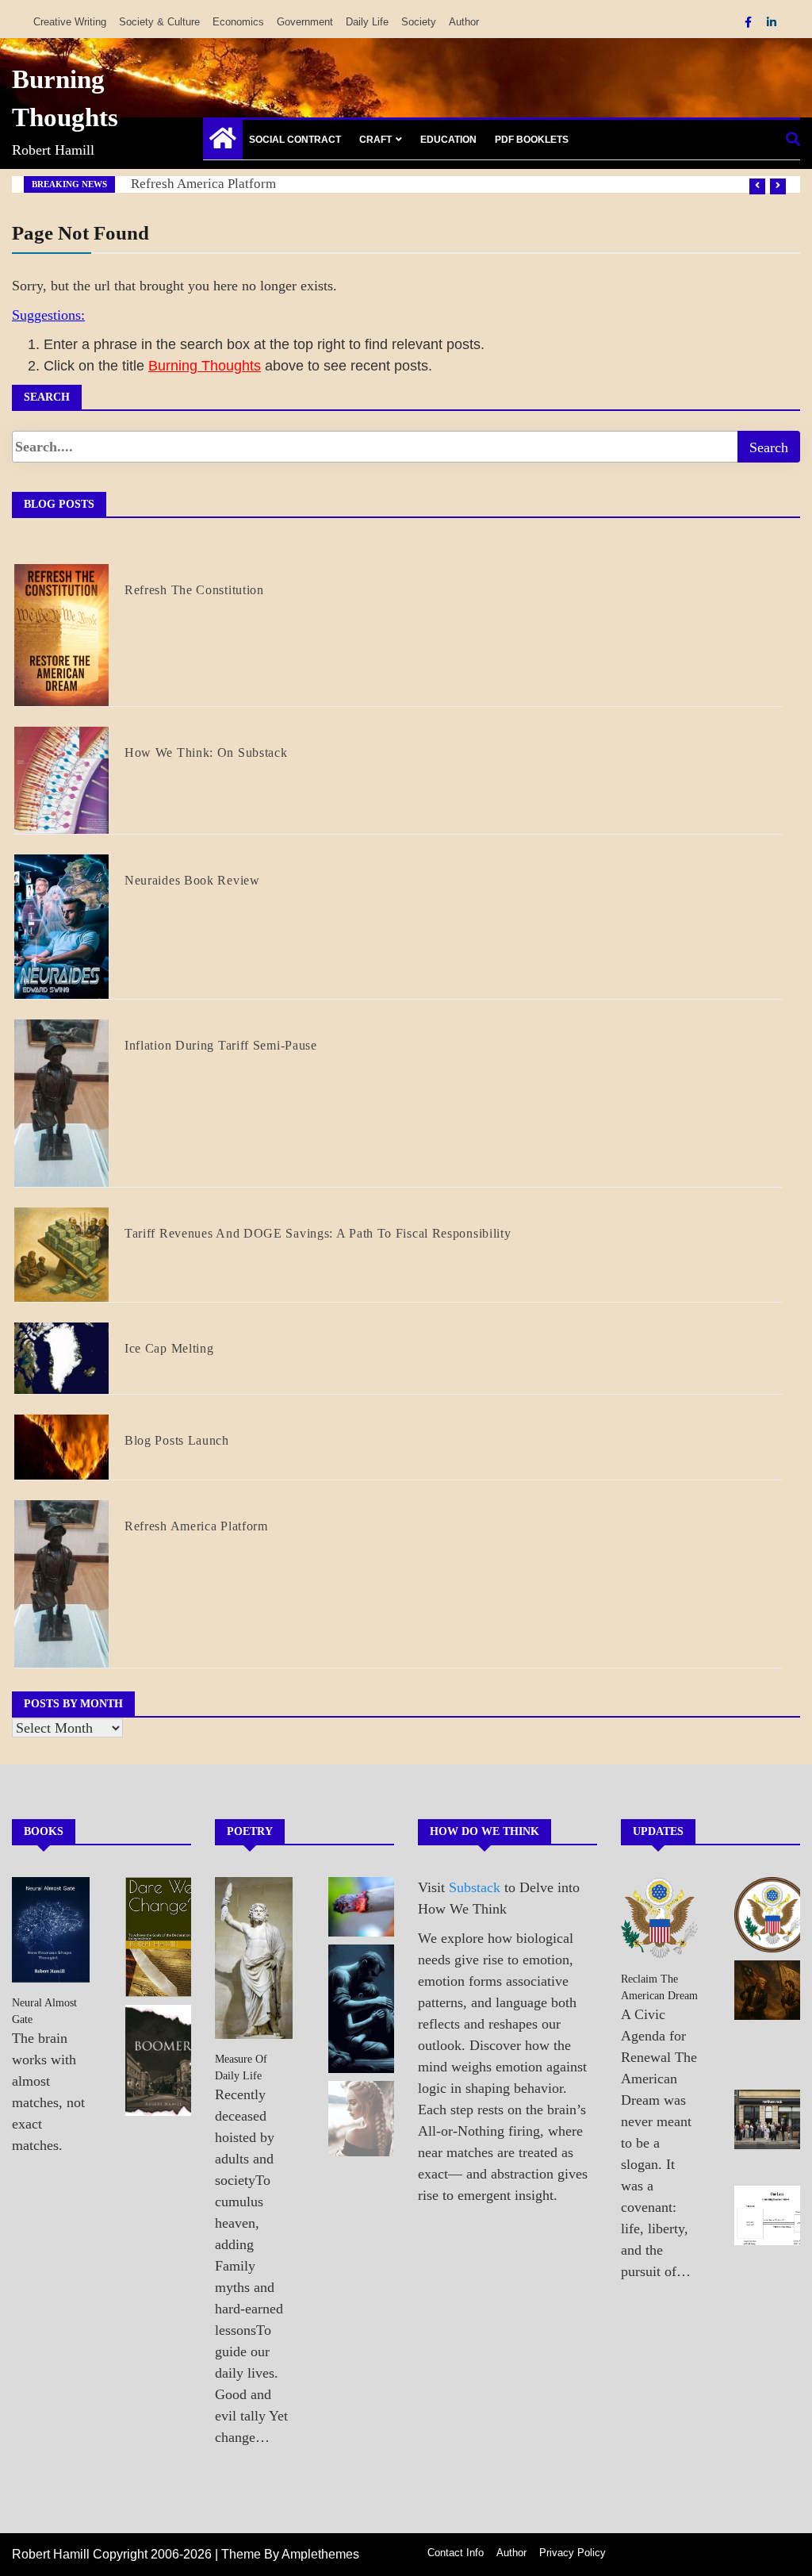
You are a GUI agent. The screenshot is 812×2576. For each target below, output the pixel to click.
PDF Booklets (532, 140)
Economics (238, 22)
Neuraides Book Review (192, 880)
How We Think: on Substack (206, 752)
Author (464, 22)
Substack (475, 1887)
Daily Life (367, 22)
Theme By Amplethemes (290, 2554)
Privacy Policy (573, 2553)
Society (419, 22)
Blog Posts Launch (177, 1440)
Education (448, 140)
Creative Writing (70, 22)
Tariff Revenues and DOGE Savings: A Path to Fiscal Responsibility (318, 1233)
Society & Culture (159, 22)
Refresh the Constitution (194, 590)
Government (305, 22)
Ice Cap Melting (169, 1348)
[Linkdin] (772, 22)
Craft (375, 140)
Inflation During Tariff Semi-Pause (221, 1045)
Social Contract (295, 140)
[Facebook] (750, 22)
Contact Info (456, 2553)
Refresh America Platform (203, 184)
